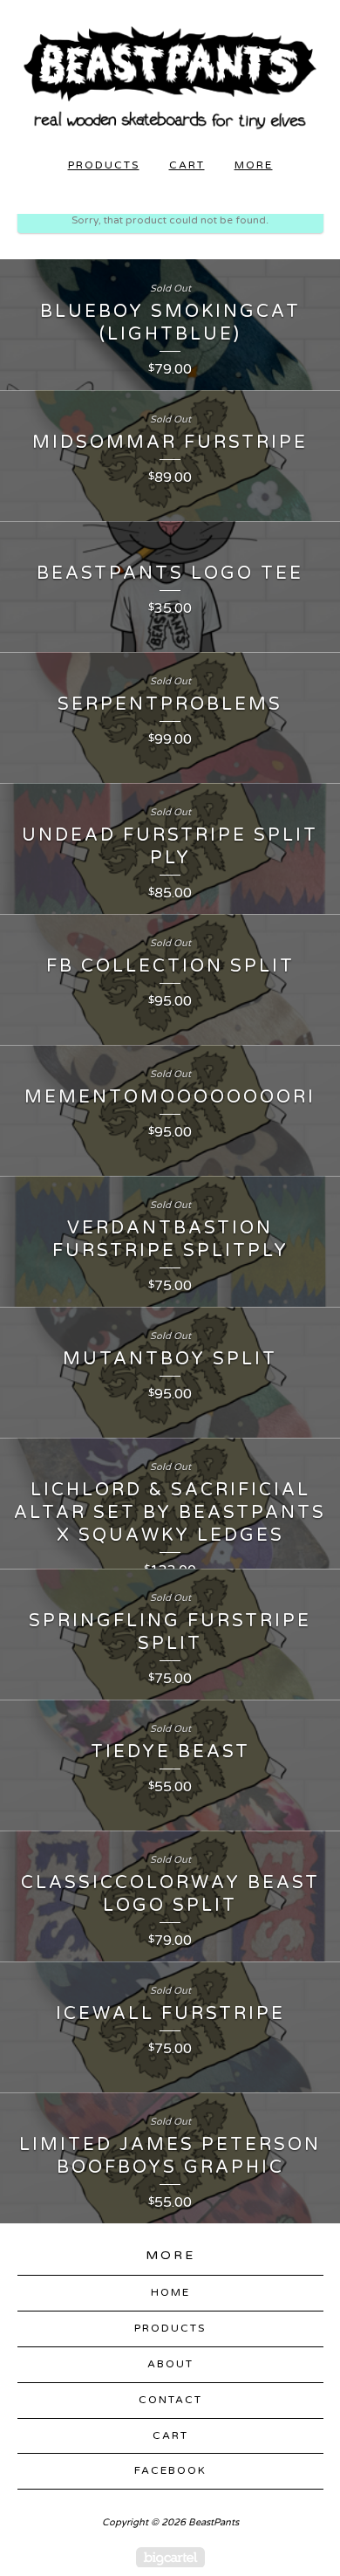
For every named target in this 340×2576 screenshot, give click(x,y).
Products (104, 165)
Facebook (170, 2470)
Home (170, 2292)
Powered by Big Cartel (170, 2557)
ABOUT (170, 2364)
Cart (187, 165)
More (254, 165)
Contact (170, 2400)
